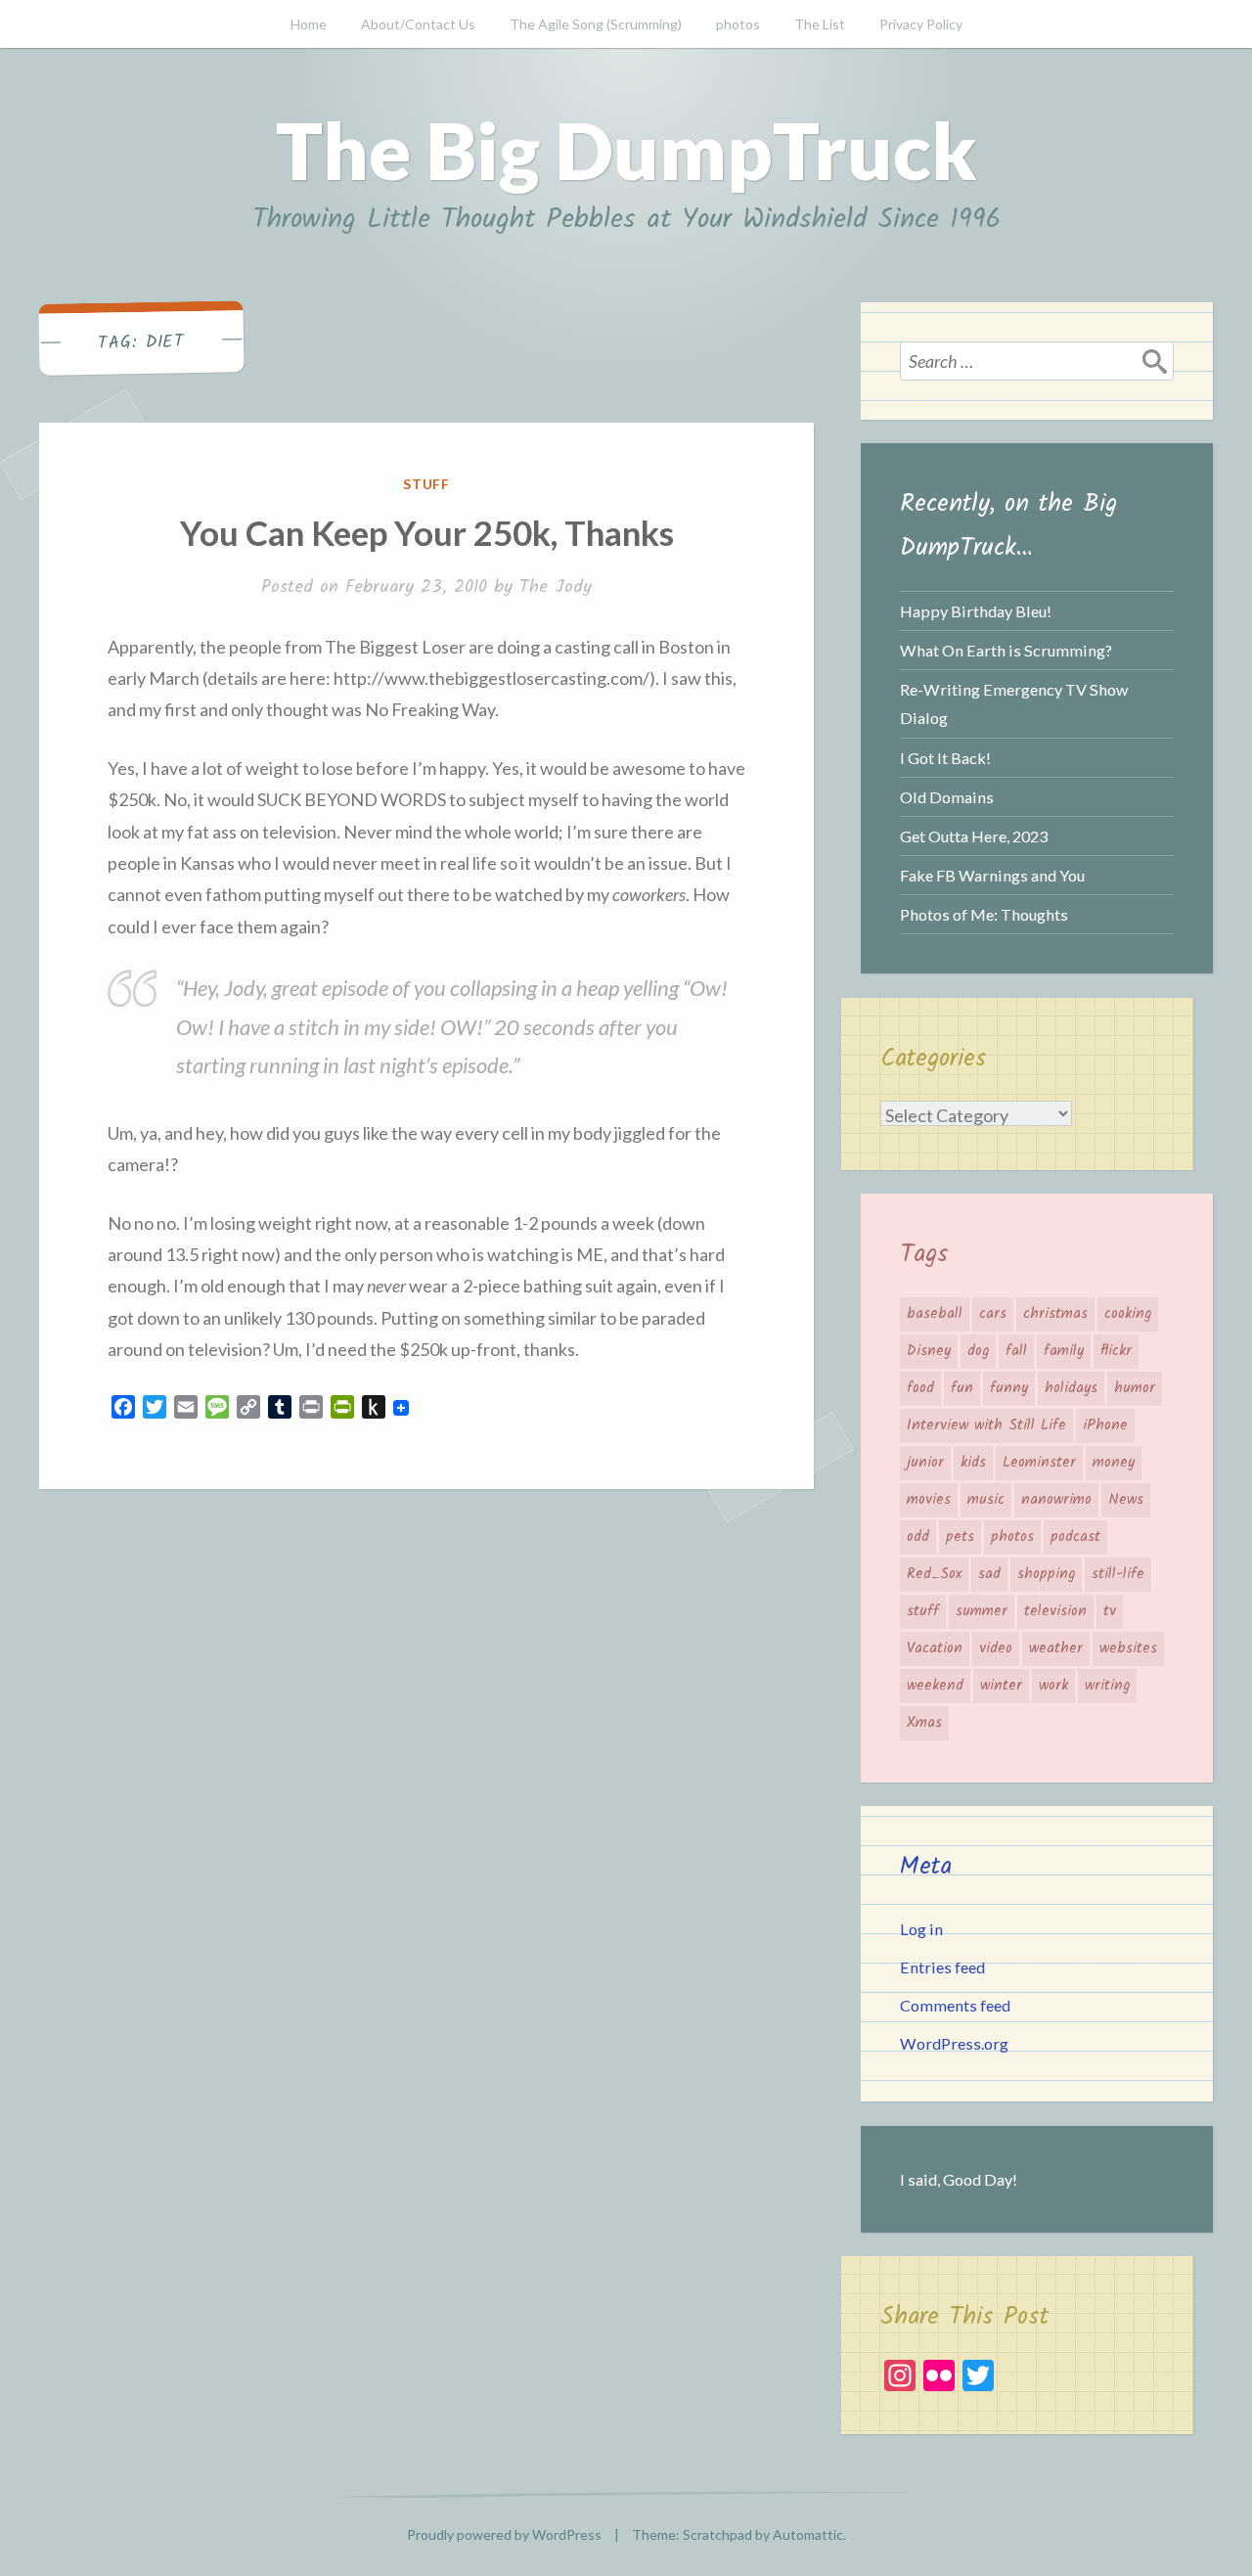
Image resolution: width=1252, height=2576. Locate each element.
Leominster (1039, 1463)
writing (1107, 1686)
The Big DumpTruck (626, 150)
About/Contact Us (418, 24)
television (1055, 1611)
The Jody (556, 588)
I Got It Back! (945, 758)
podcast (1075, 1537)
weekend (935, 1686)
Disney (929, 1351)
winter (1001, 1686)
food (920, 1388)
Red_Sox (934, 1574)
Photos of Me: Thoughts (984, 914)
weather (1056, 1649)
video (996, 1649)
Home (309, 24)
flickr (1116, 1351)
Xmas (924, 1723)
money (1114, 1463)
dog (978, 1351)
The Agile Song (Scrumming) (596, 24)
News (1126, 1500)
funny (1009, 1388)
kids (973, 1463)
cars (993, 1314)
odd (918, 1537)
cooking (1128, 1314)
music (986, 1500)
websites (1128, 1649)
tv (1110, 1611)
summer (982, 1611)
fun (962, 1388)
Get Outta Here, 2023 (974, 836)
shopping (1046, 1574)
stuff (427, 484)
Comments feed (955, 2005)
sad (989, 1574)
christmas (1055, 1314)
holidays (1071, 1388)
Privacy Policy (921, 24)
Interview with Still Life (986, 1425)
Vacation (935, 1649)
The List (820, 24)
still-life (1118, 1574)
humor (1135, 1388)
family (1064, 1351)
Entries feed (942, 1967)
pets (960, 1537)
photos (738, 24)
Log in (921, 1929)
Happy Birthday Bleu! (976, 611)
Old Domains (947, 797)
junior (925, 1463)
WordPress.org (954, 2043)
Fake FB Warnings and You (992, 875)
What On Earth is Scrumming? (1006, 650)
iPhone (1105, 1425)
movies (929, 1500)
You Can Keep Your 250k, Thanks (427, 532)
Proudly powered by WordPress (504, 2534)
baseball (935, 1314)
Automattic (808, 2534)
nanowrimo (1056, 1500)
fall (1016, 1351)
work (1053, 1686)
